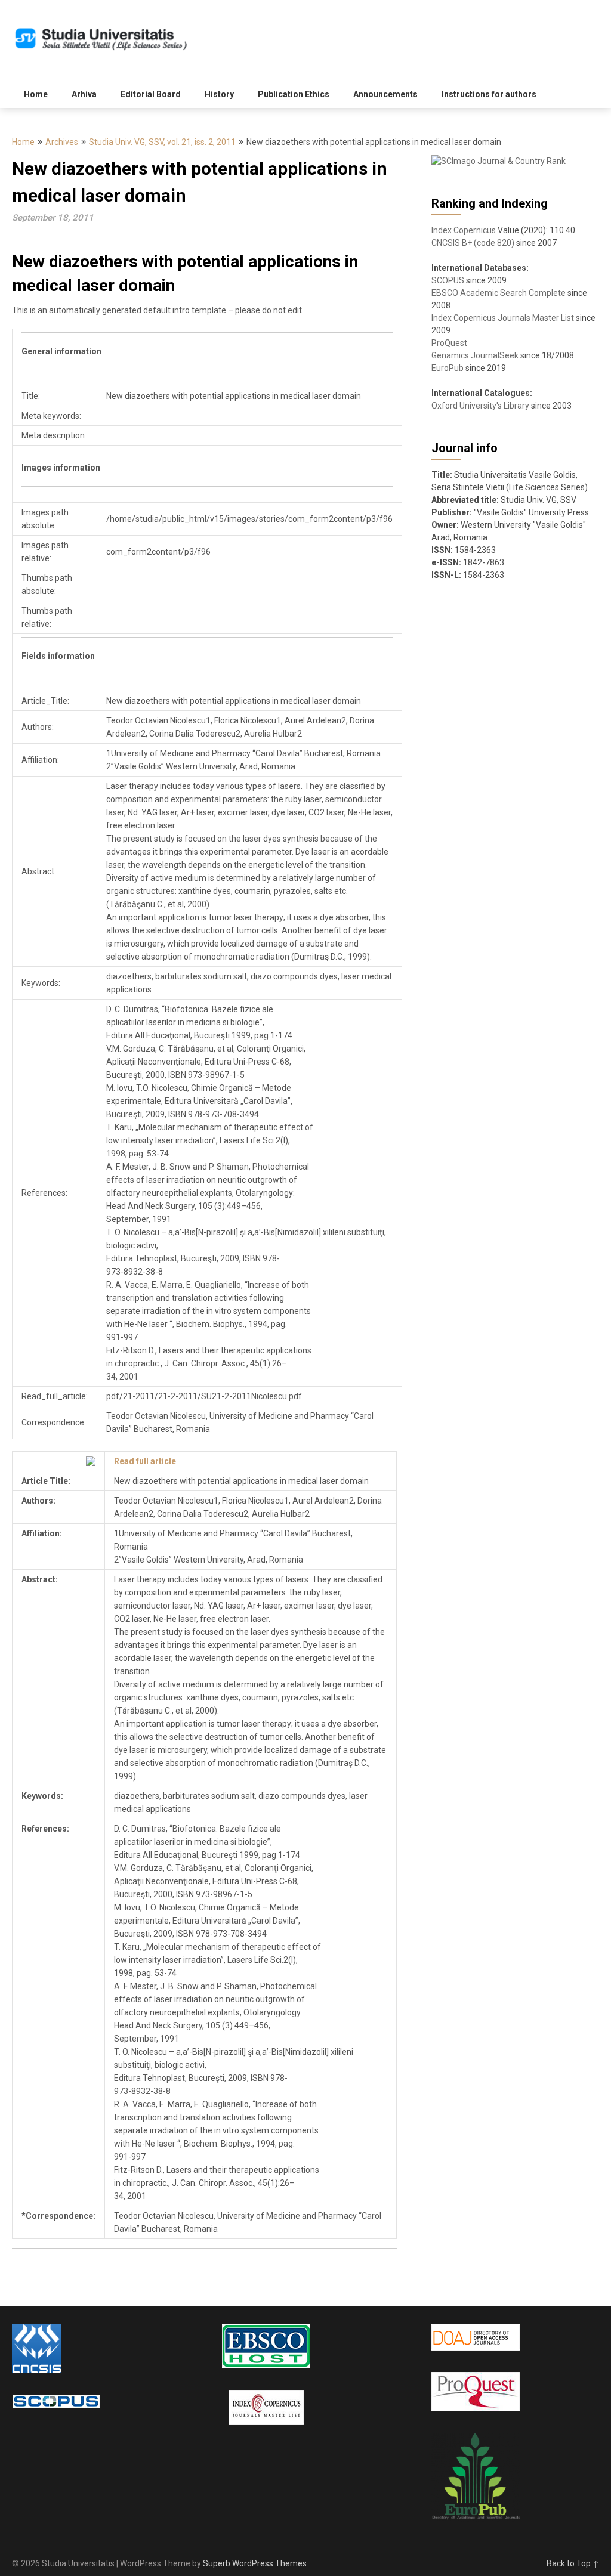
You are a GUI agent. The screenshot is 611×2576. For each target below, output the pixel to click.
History (219, 94)
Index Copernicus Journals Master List (503, 318)
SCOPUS (448, 280)
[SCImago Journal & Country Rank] (499, 161)
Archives (62, 142)
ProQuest (449, 343)
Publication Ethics (294, 94)
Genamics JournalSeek (475, 355)
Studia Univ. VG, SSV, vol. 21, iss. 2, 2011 (162, 142)
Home (36, 94)
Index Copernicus (464, 230)
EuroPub (448, 368)
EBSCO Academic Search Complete (499, 293)
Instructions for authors (489, 94)
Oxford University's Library (480, 406)
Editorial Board (151, 94)
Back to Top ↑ (573, 2563)
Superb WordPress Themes (255, 2563)
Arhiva (84, 94)
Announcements (385, 94)
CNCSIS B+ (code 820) (473, 243)
